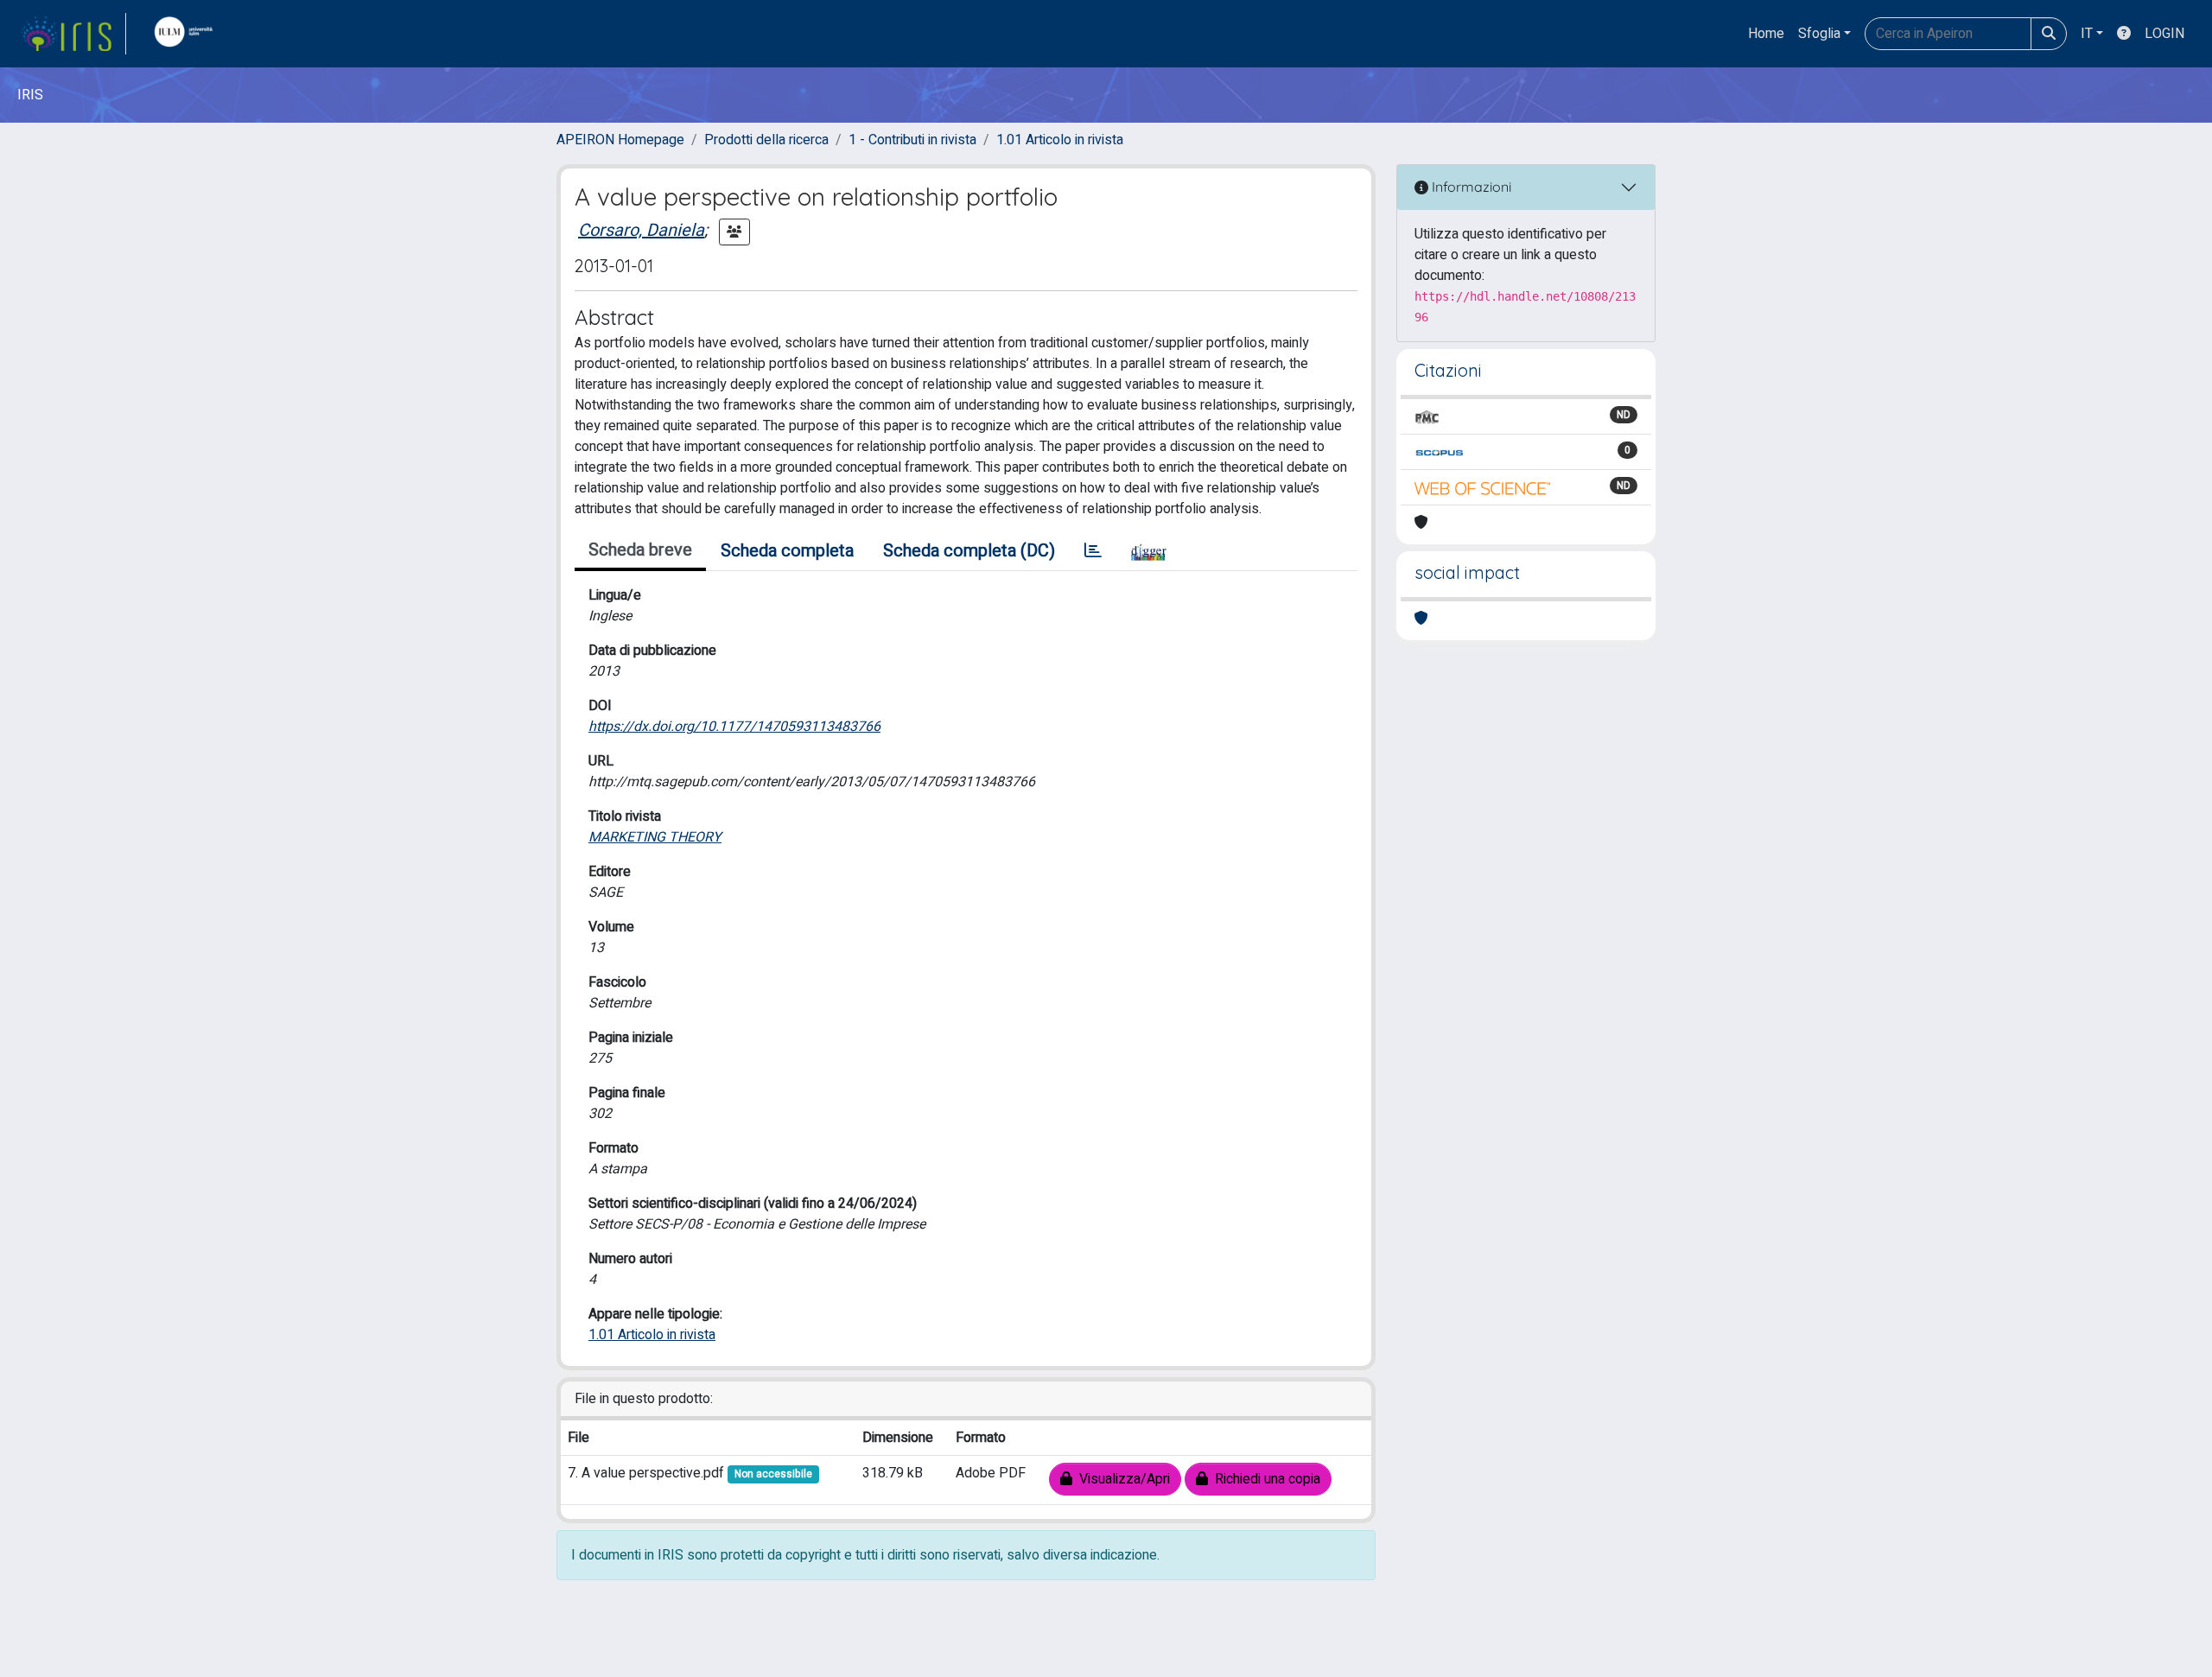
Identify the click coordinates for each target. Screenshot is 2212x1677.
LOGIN (2164, 34)
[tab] (1093, 551)
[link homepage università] (188, 34)
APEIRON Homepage (620, 140)
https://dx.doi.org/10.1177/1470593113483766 (734, 727)
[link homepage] (73, 34)
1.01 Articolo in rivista (1060, 140)
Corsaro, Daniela (641, 230)
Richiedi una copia (1264, 1479)
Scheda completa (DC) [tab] (969, 551)
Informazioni (1470, 187)
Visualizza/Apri (1121, 1479)
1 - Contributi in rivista (912, 140)
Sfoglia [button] (1819, 34)
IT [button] (2087, 34)
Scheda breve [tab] (640, 550)
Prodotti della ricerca (766, 140)
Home (1766, 34)
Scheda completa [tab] (787, 551)
